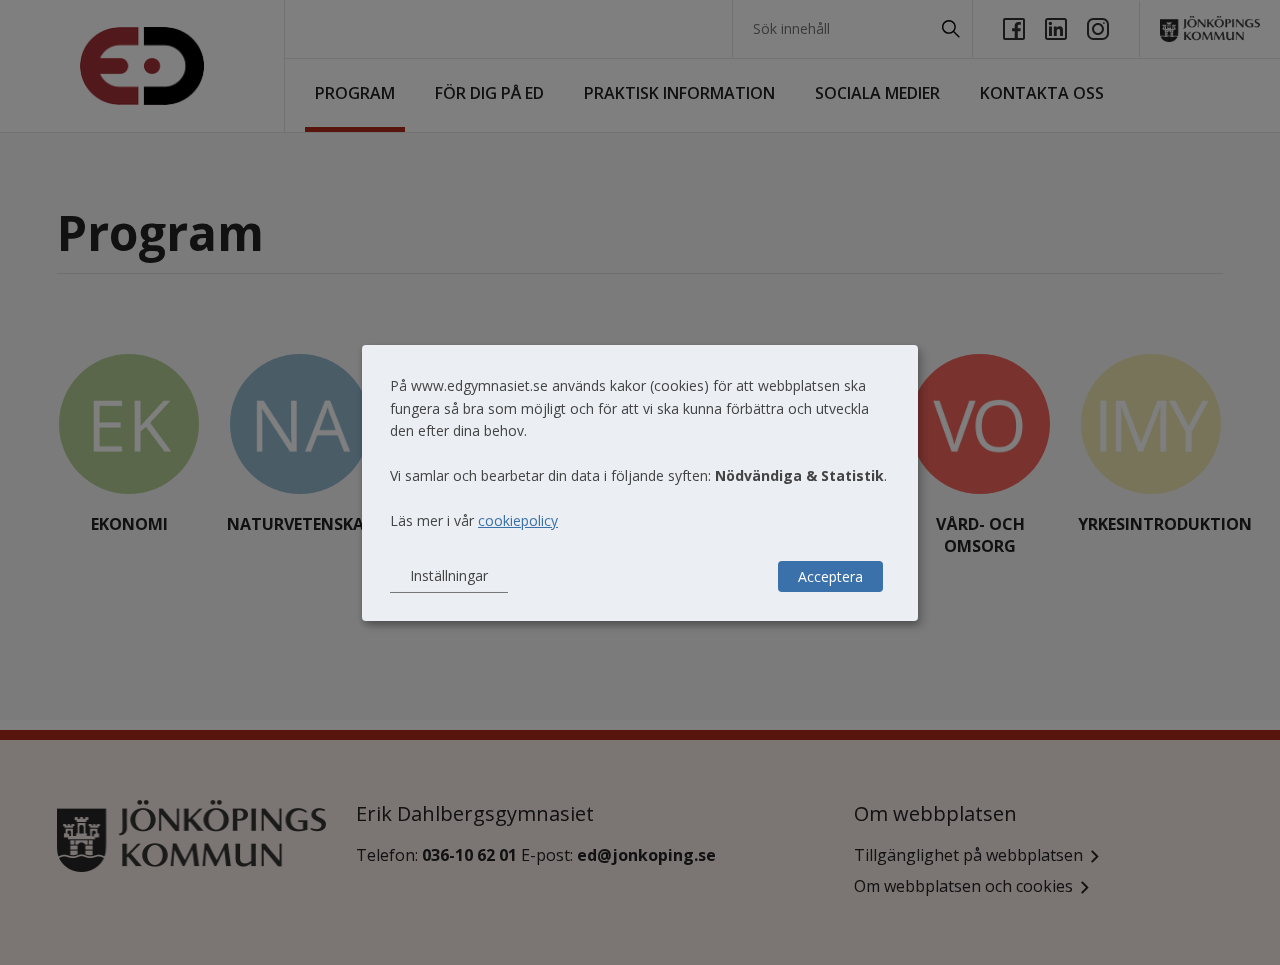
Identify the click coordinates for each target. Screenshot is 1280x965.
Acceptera (830, 576)
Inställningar (449, 575)
